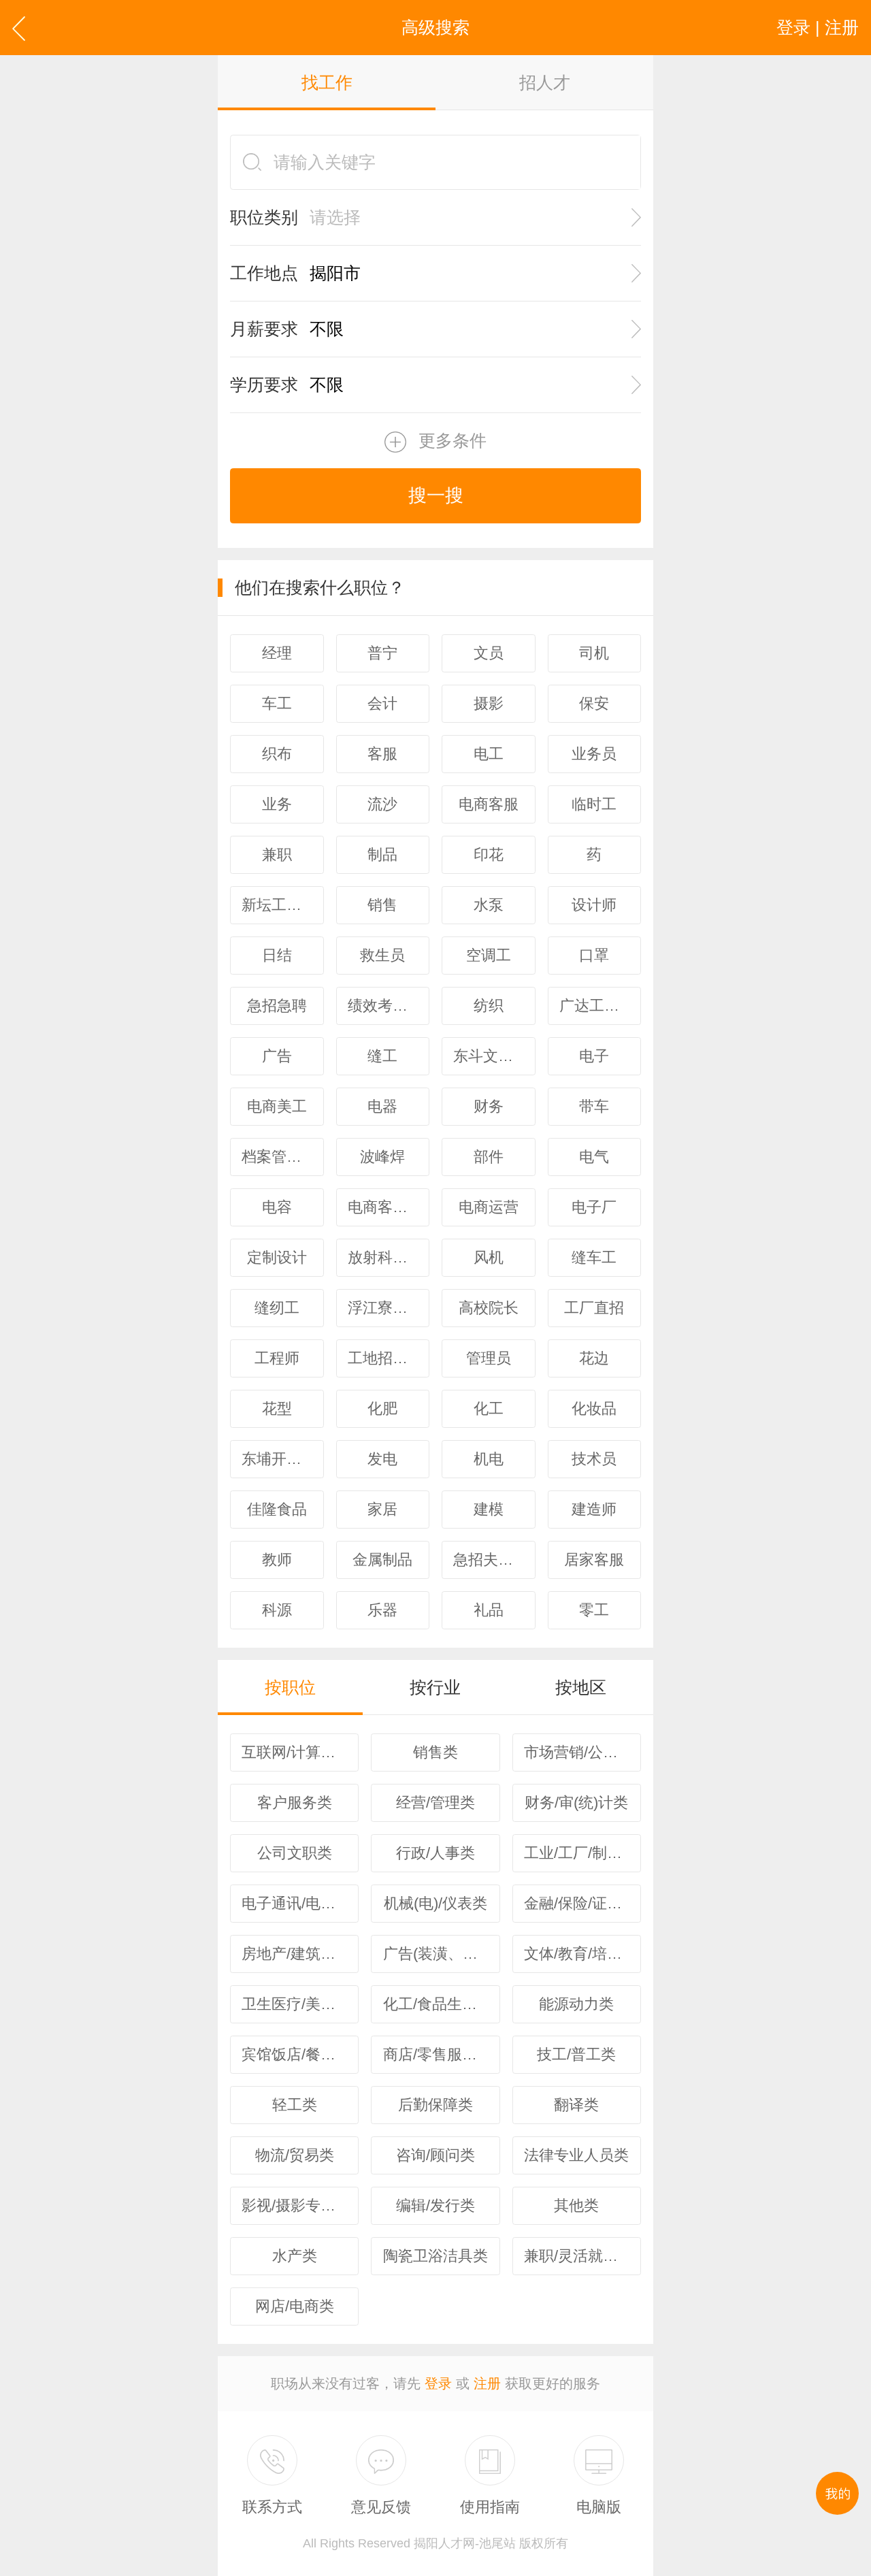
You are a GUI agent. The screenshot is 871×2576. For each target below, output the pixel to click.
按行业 (435, 1687)
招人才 (545, 82)
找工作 (327, 82)
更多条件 (453, 440)
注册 (487, 2383)
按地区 (581, 1687)
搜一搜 (436, 495)
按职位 (290, 1687)
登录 (438, 2383)
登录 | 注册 (818, 27)
